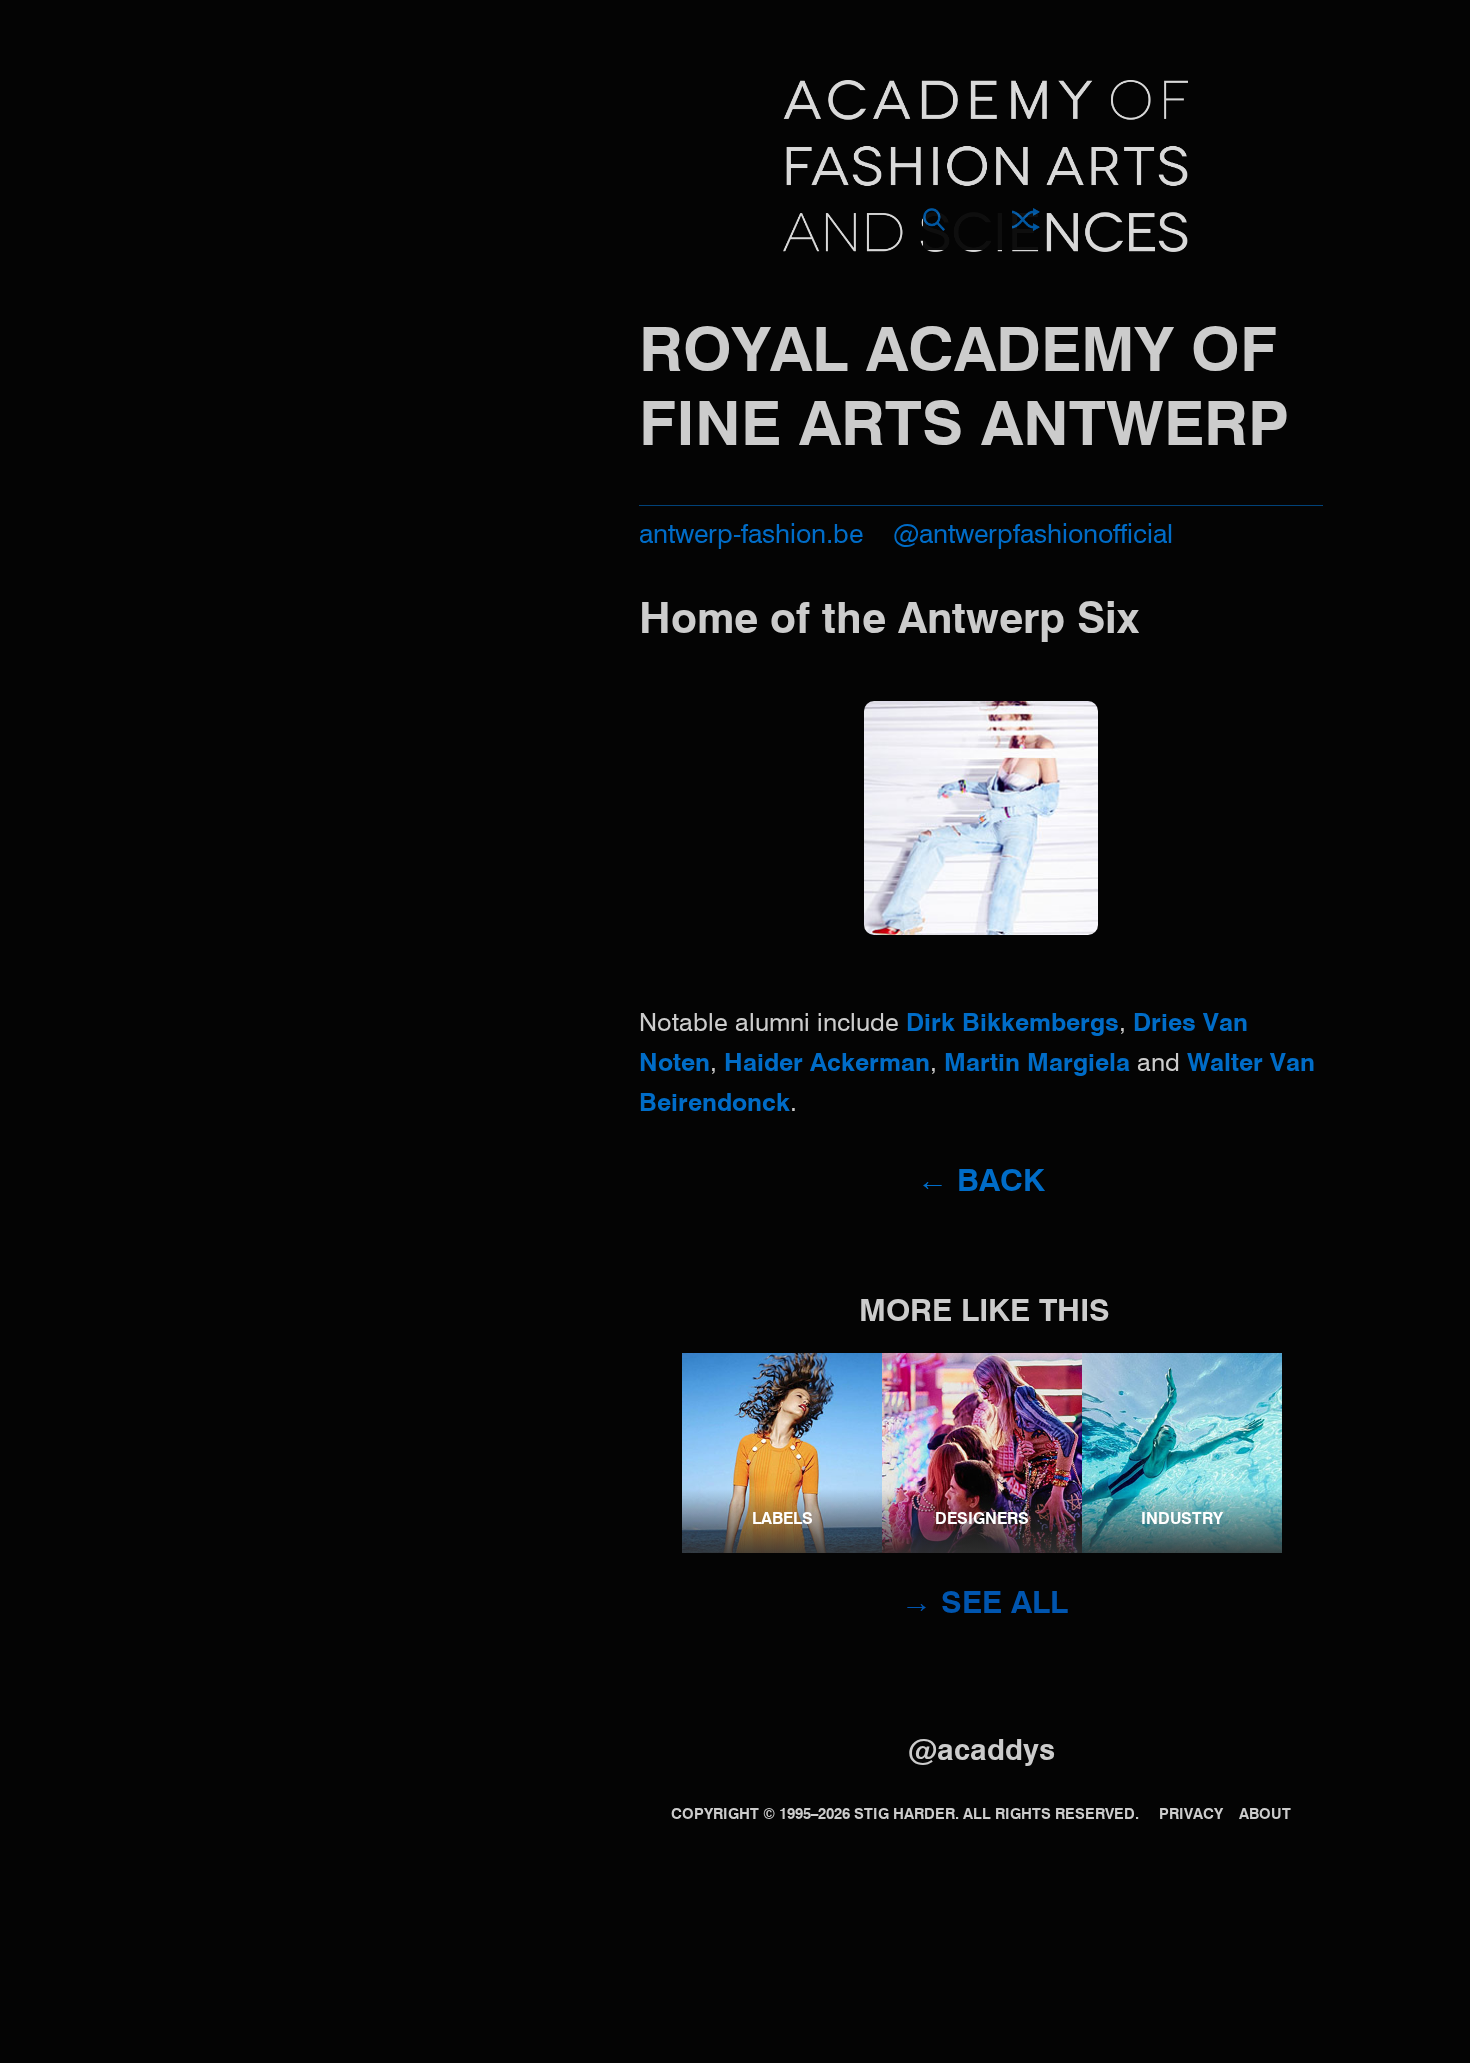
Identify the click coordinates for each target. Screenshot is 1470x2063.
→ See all (984, 1604)
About (1265, 1815)
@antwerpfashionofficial (1033, 536)
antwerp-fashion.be (751, 536)
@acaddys (981, 1752)
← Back (981, 1182)
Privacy (1191, 1815)
